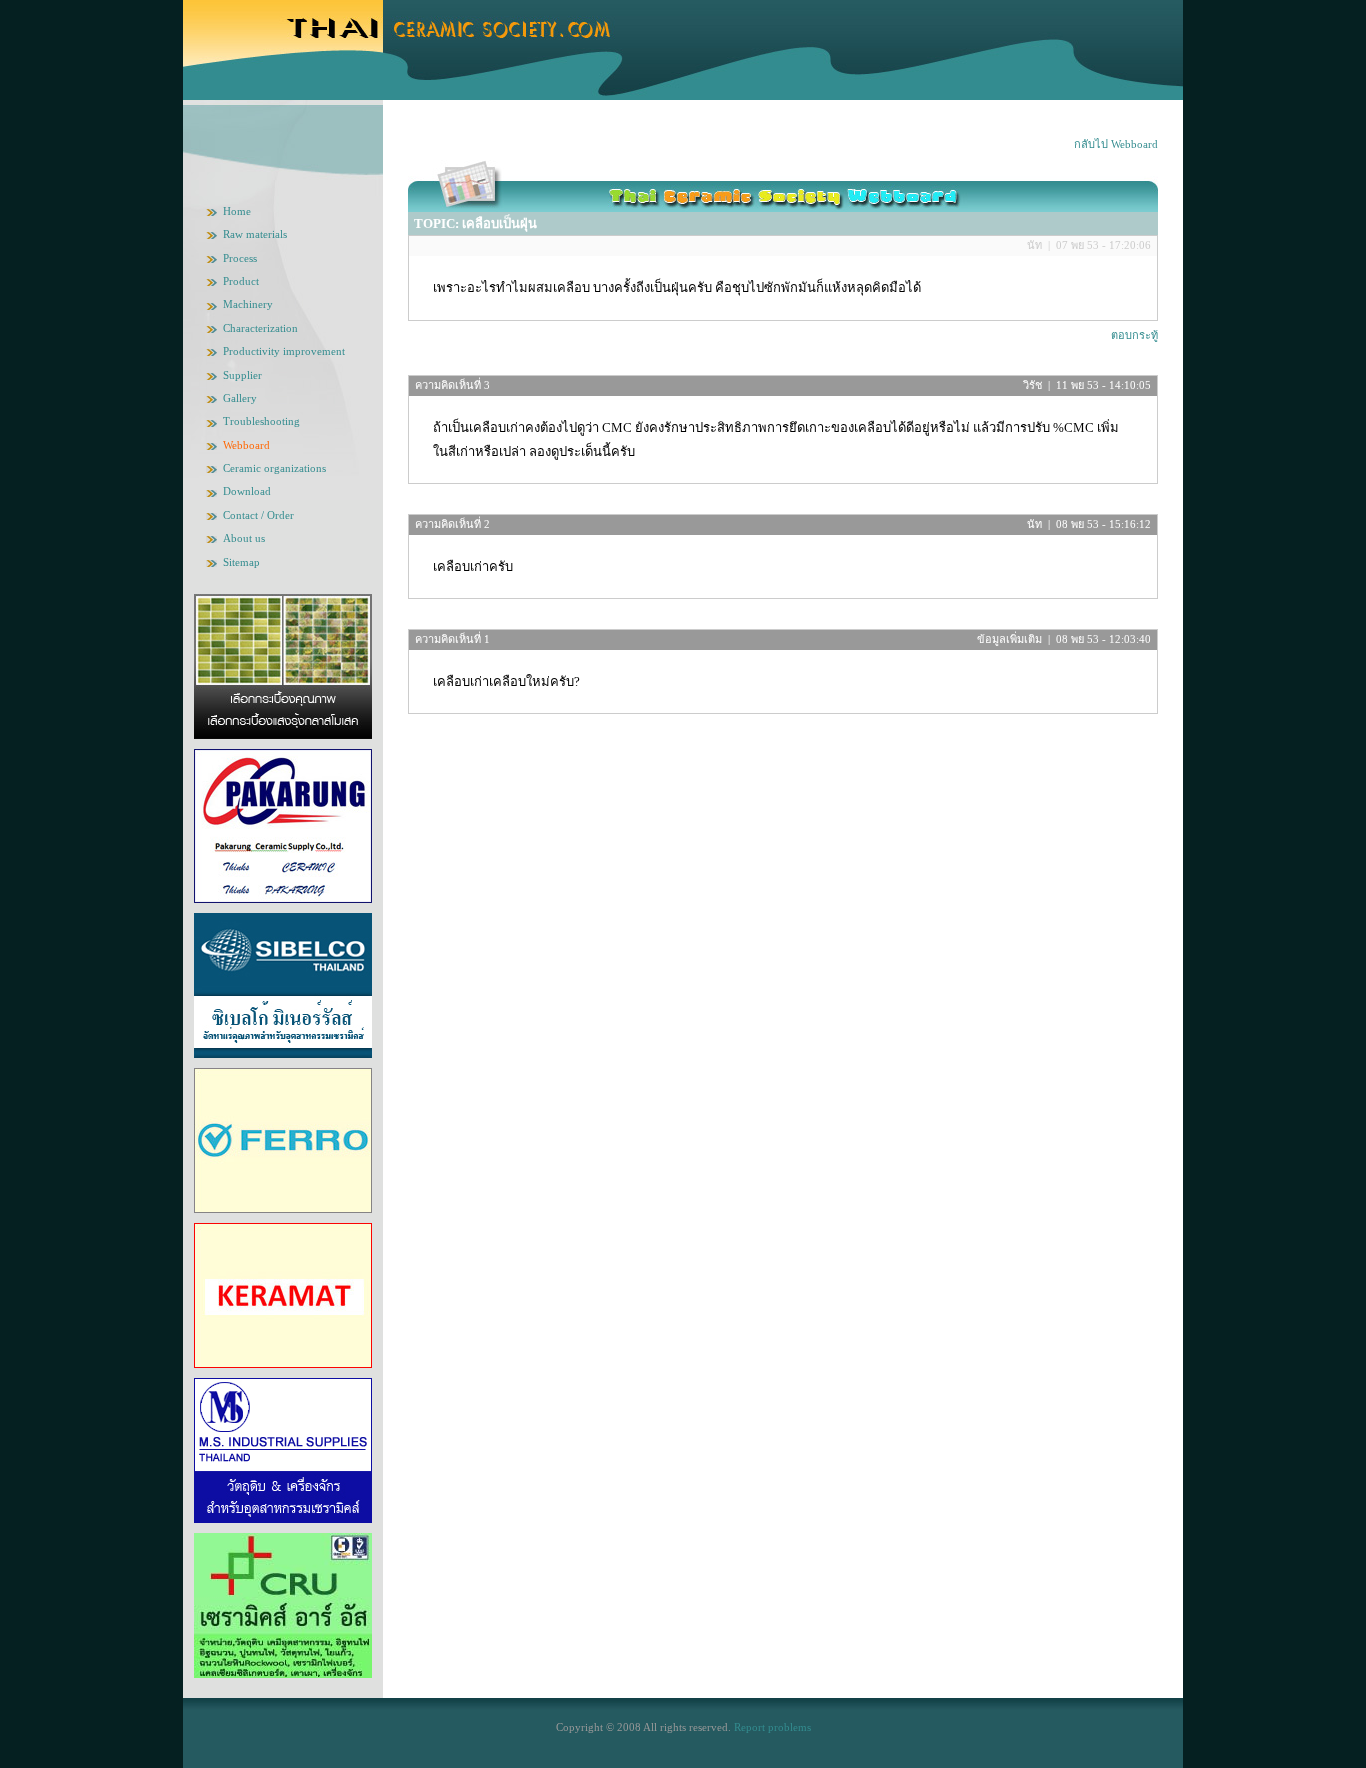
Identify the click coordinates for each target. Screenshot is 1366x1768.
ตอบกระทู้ (1134, 335)
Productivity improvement (284, 351)
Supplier (242, 375)
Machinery (248, 304)
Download (247, 491)
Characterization (260, 328)
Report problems (772, 1727)
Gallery (240, 398)
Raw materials (255, 234)
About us (244, 538)
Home (237, 211)
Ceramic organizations (274, 468)
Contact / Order (258, 515)
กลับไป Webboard (1116, 144)
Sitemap (241, 562)
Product (241, 281)
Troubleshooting (261, 421)
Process (240, 258)
